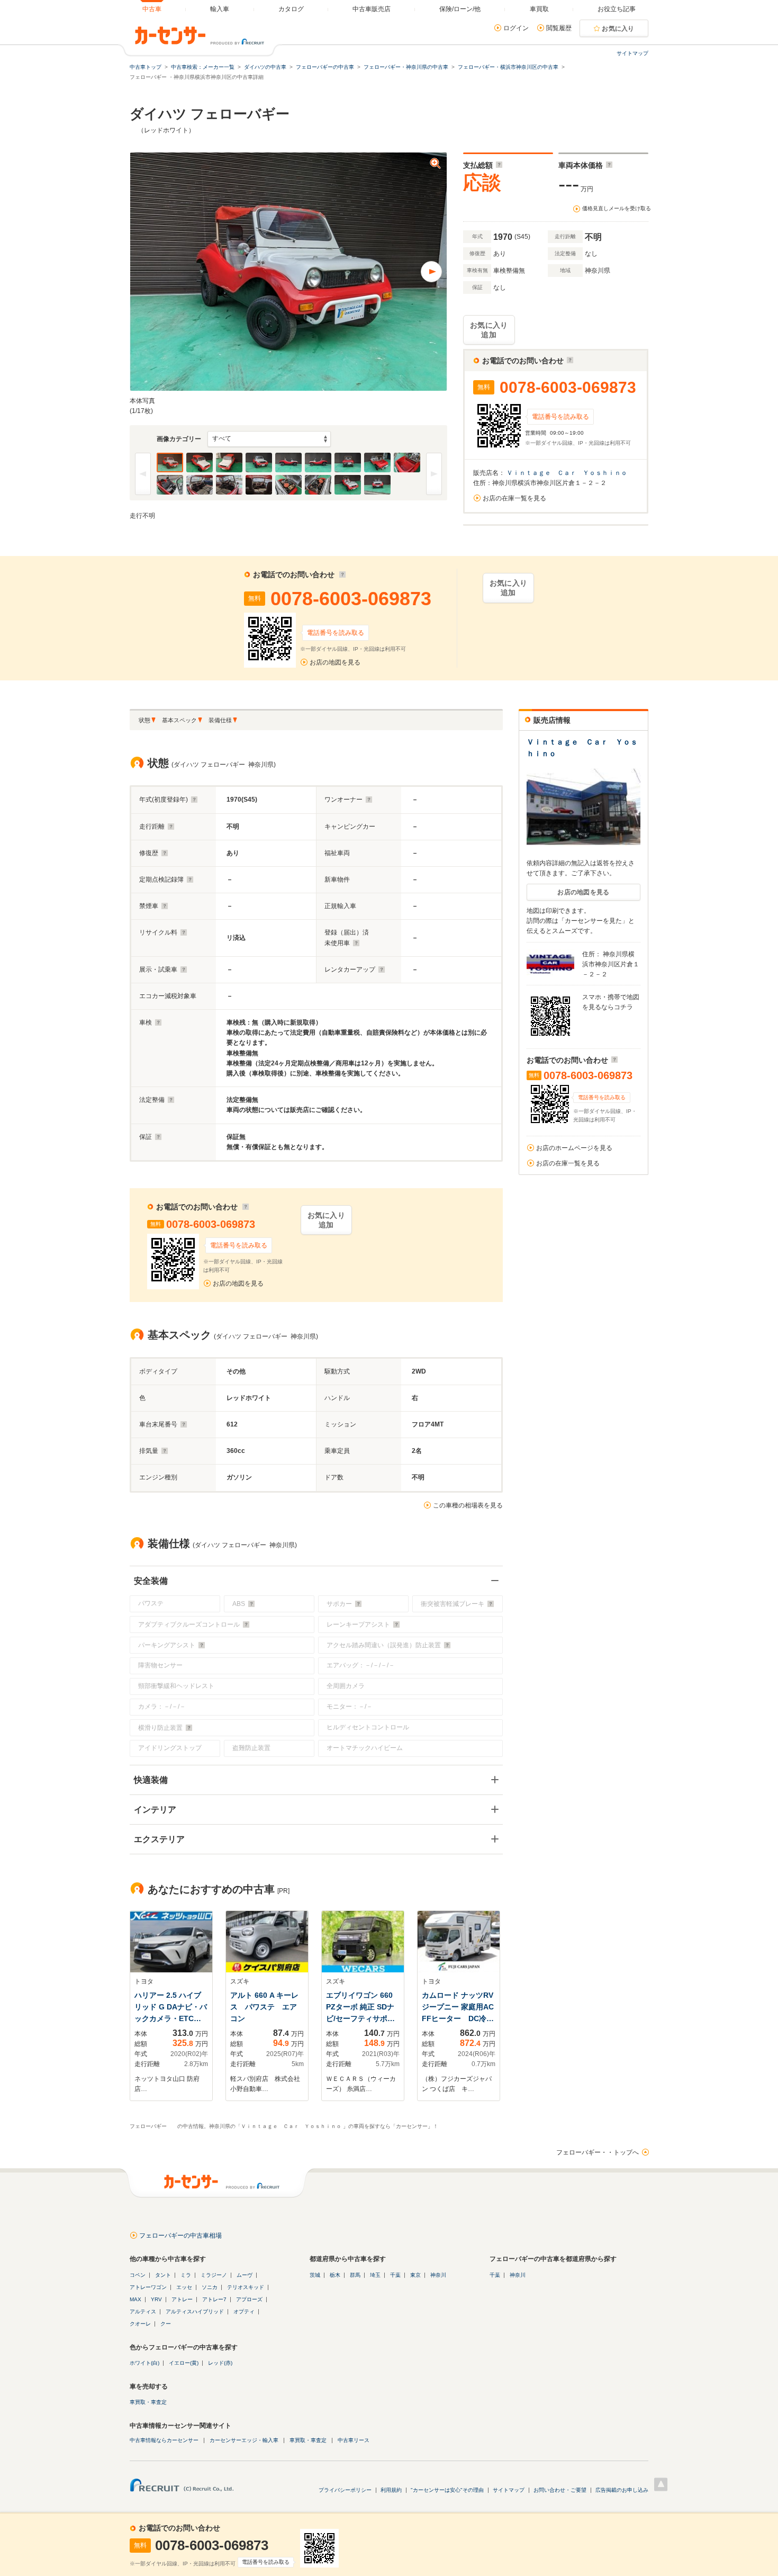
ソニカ (210, 2287)
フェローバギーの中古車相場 (180, 2236)
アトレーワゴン (148, 2287)
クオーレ (140, 2324)
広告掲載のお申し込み (622, 2490)
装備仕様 (220, 720)
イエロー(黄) (184, 2363)
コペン (138, 2275)
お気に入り (618, 29)
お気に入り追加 (489, 330)
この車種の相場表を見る (468, 1505)
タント (163, 2275)
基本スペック (179, 720)
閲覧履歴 (559, 28)
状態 (144, 720)
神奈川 (438, 2275)
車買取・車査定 (148, 2402)
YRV (156, 2299)
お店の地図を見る (335, 662)
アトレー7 (214, 2299)
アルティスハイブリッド (195, 2312)
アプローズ (249, 2299)
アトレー (182, 2299)
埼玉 (375, 2275)
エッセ (184, 2287)
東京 (415, 2275)
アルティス (143, 2312)
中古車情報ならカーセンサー (164, 2440)
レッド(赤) (220, 2363)
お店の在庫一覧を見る (514, 498)
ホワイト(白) (144, 2363)
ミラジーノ (214, 2275)
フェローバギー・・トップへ (598, 2152)
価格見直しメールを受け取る (617, 208)
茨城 (315, 2275)
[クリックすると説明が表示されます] (498, 165)
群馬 (355, 2275)
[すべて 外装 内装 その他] (269, 439)
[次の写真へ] (431, 272)
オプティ (244, 2312)
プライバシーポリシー (345, 2490)
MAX (135, 2299)
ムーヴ (245, 2275)
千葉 (395, 2275)
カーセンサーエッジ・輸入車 (244, 2440)
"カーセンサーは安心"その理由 (447, 2490)
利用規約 (391, 2490)
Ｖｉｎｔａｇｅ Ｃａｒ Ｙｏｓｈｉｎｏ (568, 473)
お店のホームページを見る (574, 1148)
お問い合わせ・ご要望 (560, 2490)
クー (166, 2324)
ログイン (516, 28)
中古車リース (354, 2440)
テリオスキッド (246, 2287)
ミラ (186, 2275)
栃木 (335, 2275)
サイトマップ (632, 53)
